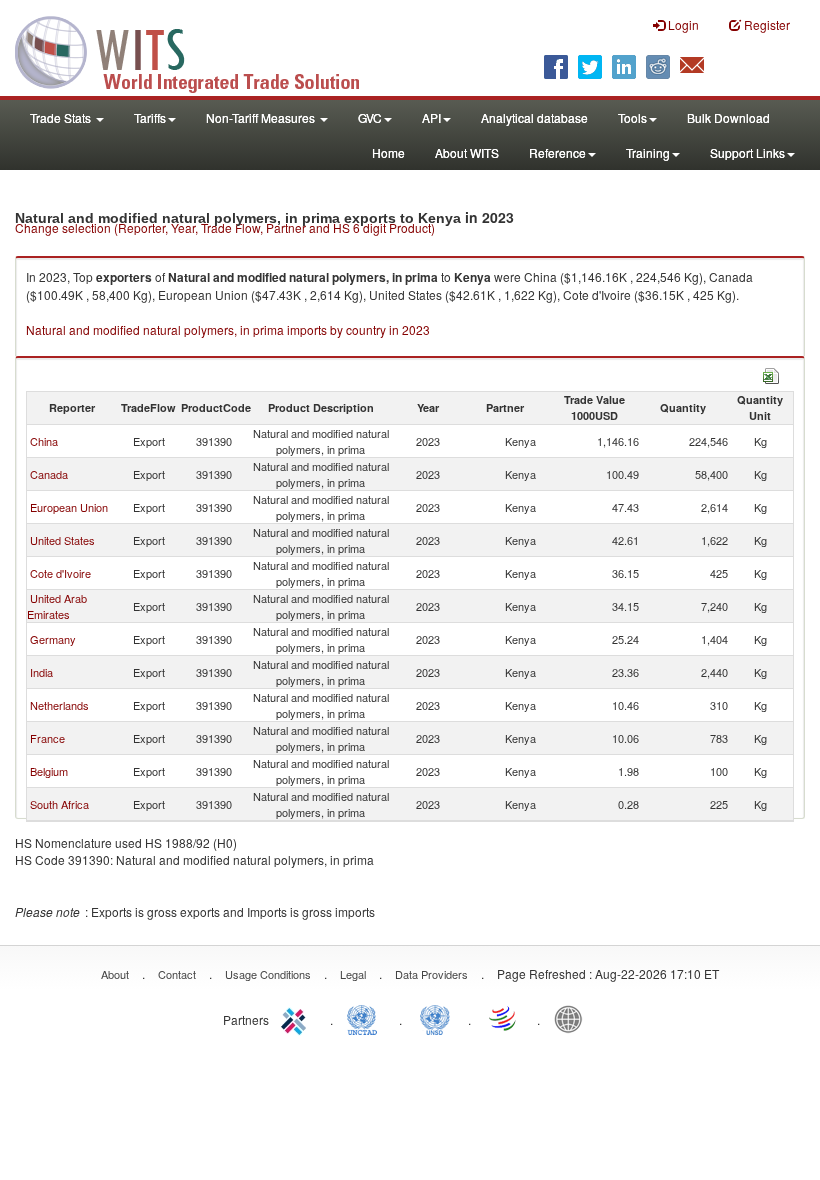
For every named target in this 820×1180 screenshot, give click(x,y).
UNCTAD (366, 1018)
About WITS (467, 152)
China (44, 441)
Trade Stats (62, 117)
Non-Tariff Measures (262, 117)
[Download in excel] (771, 373)
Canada (49, 474)
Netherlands (59, 705)
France (47, 738)
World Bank (573, 1018)
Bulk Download (728, 117)
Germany (53, 639)
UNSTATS (435, 1018)
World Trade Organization (504, 1018)
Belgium (49, 771)
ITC (297, 1018)
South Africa (59, 804)
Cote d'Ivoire (60, 573)
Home (388, 152)
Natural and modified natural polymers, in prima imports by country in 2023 (228, 329)
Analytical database (534, 117)
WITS (200, 50)
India (41, 672)
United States (62, 540)
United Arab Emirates (57, 606)
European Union (69, 507)
